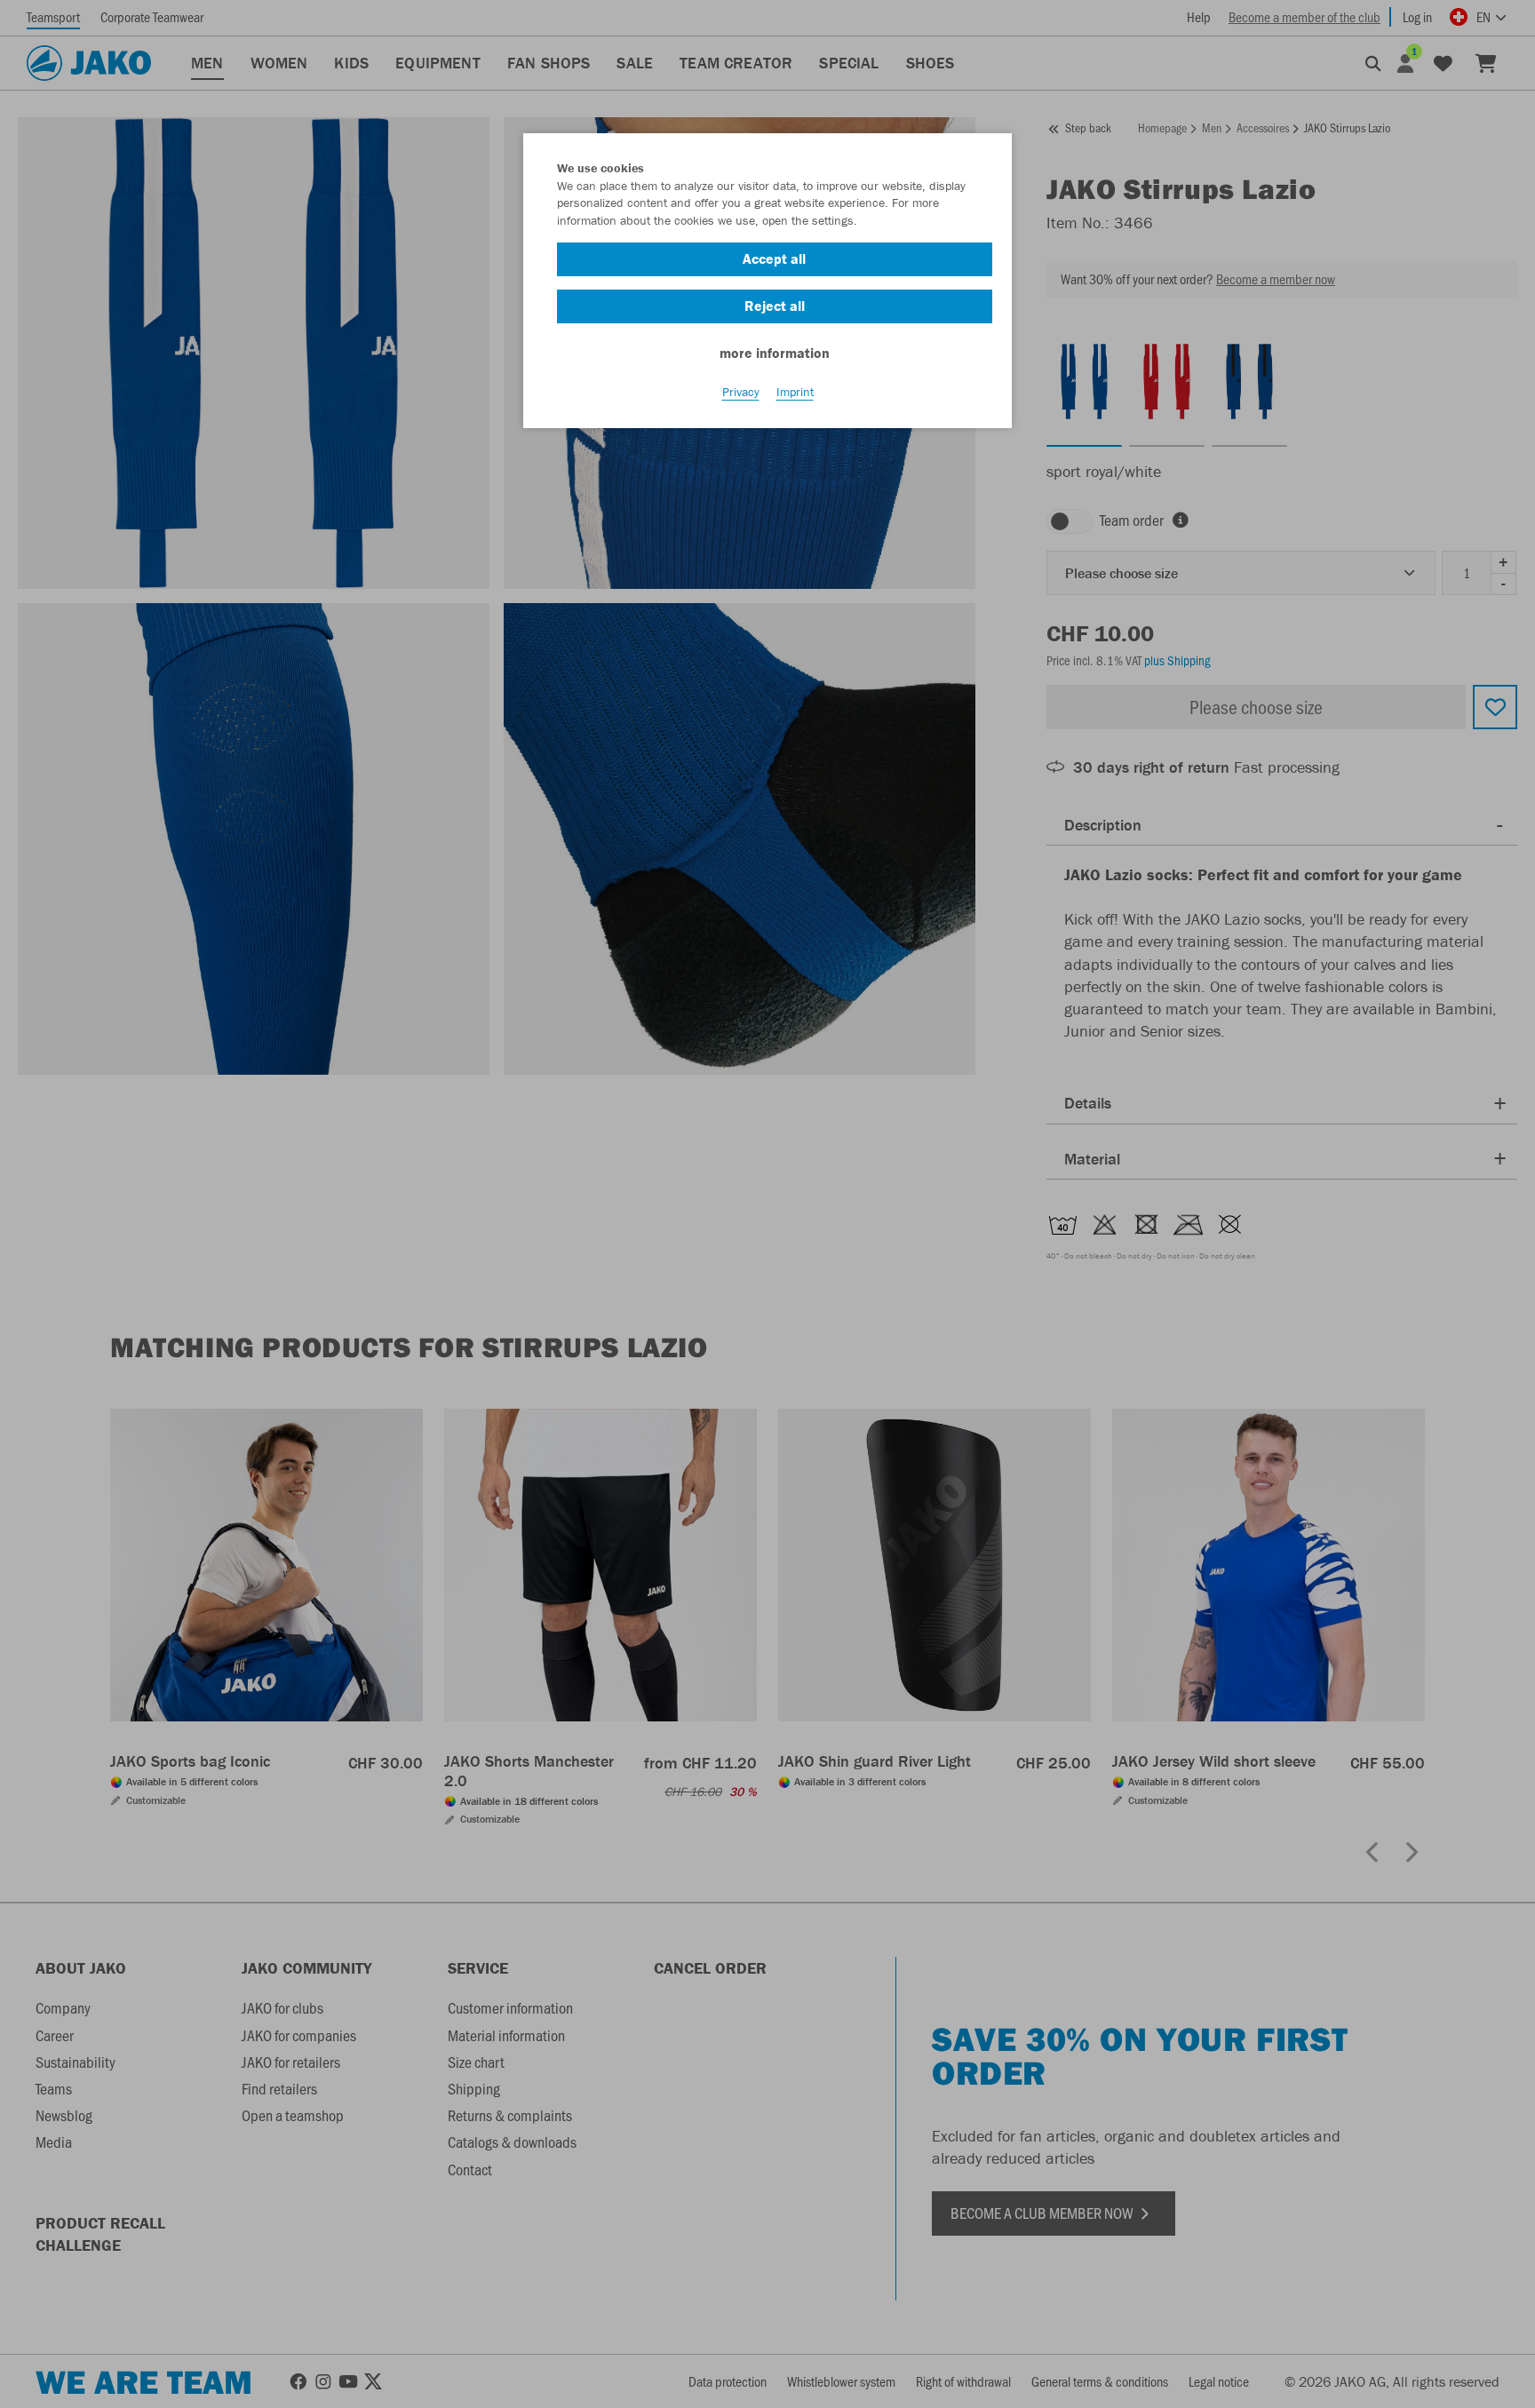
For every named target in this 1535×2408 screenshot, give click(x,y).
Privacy (741, 392)
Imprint (795, 392)
